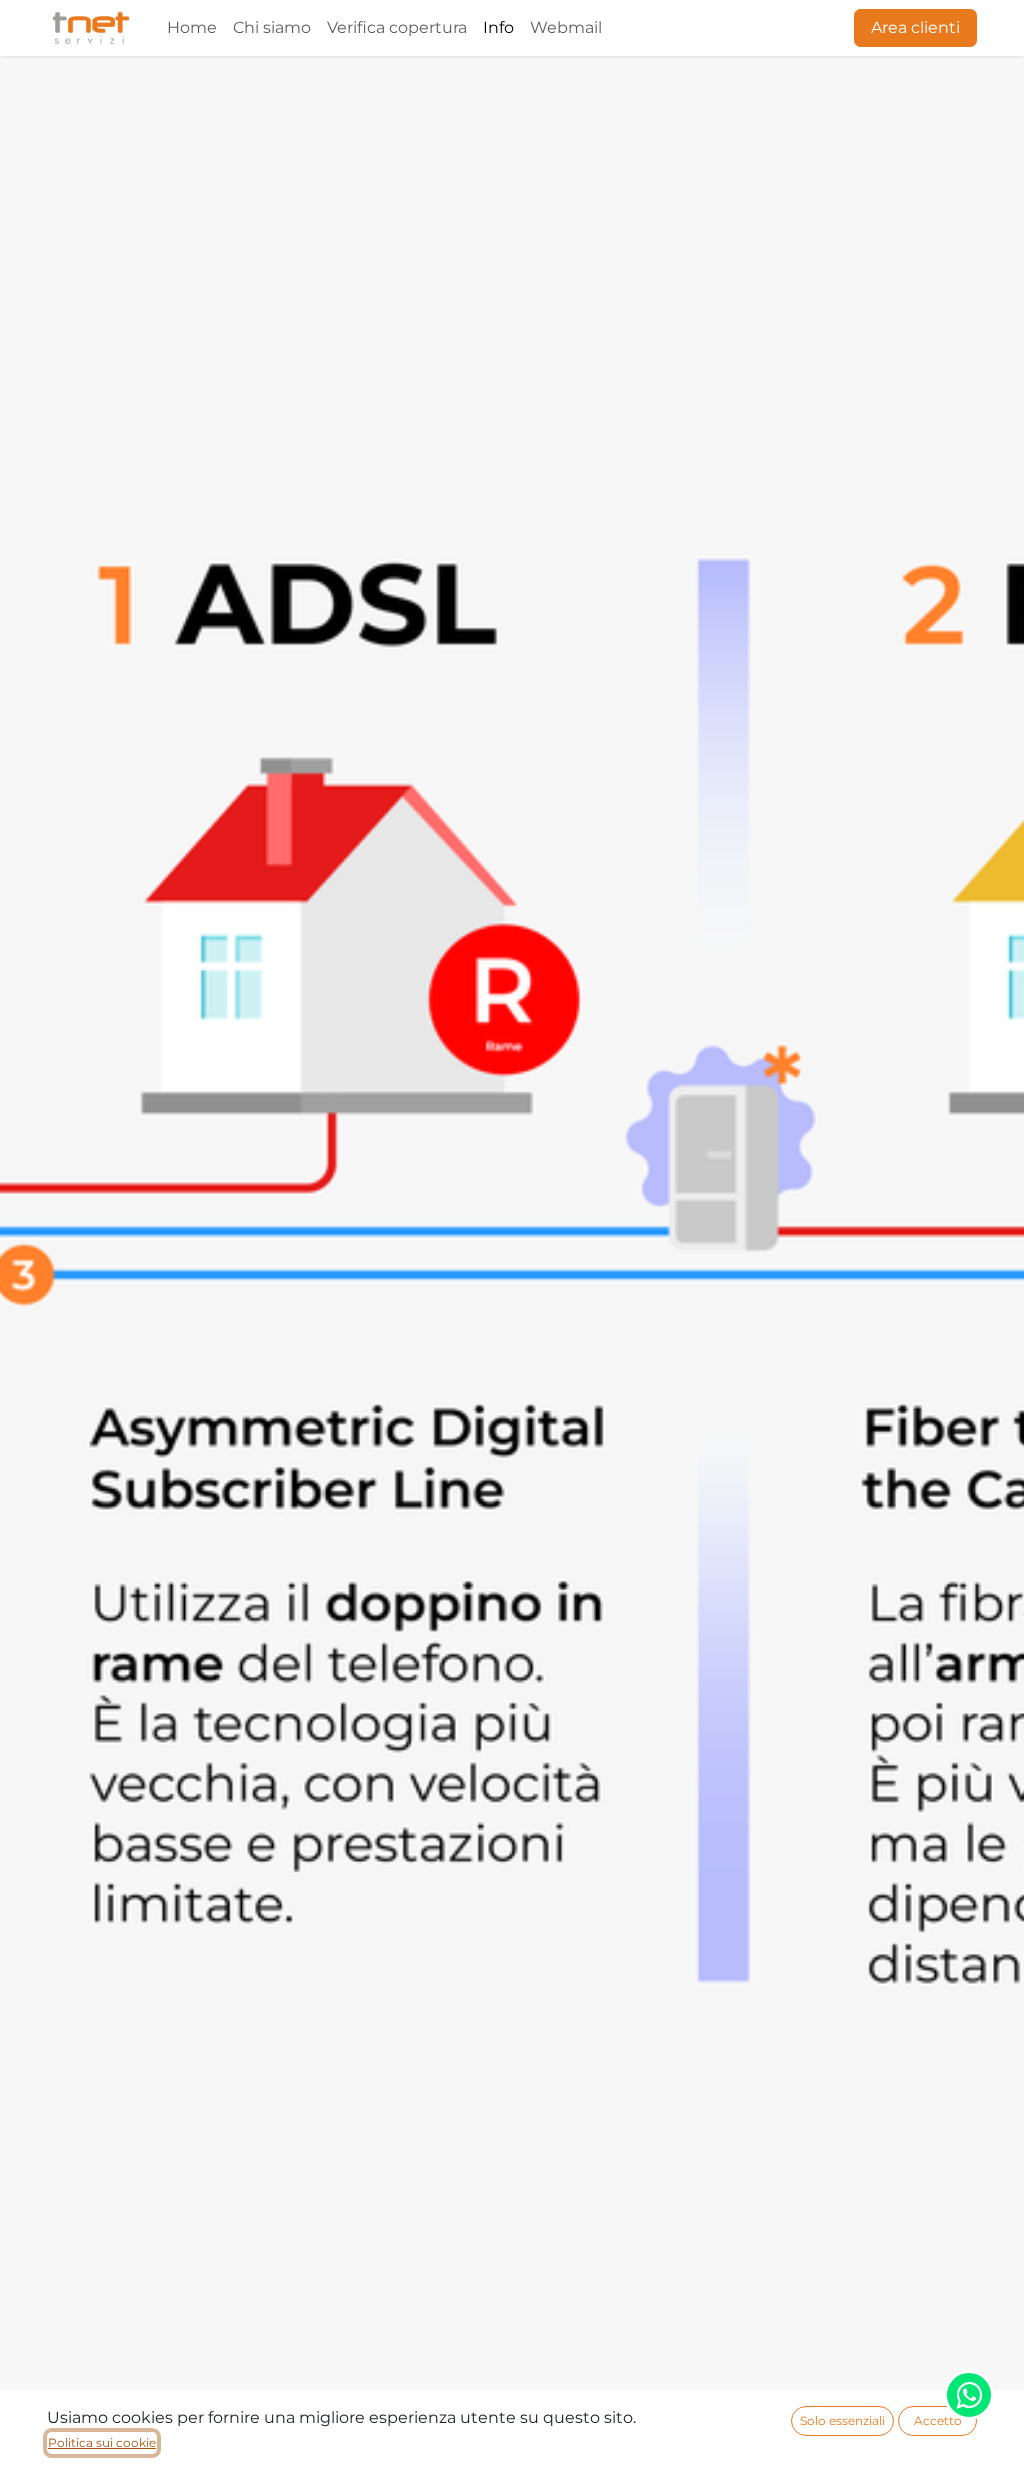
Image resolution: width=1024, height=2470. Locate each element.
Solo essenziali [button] (842, 2420)
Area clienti (915, 27)
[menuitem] (192, 28)
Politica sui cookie (102, 2442)
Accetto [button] (938, 2420)
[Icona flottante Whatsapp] (969, 2395)
